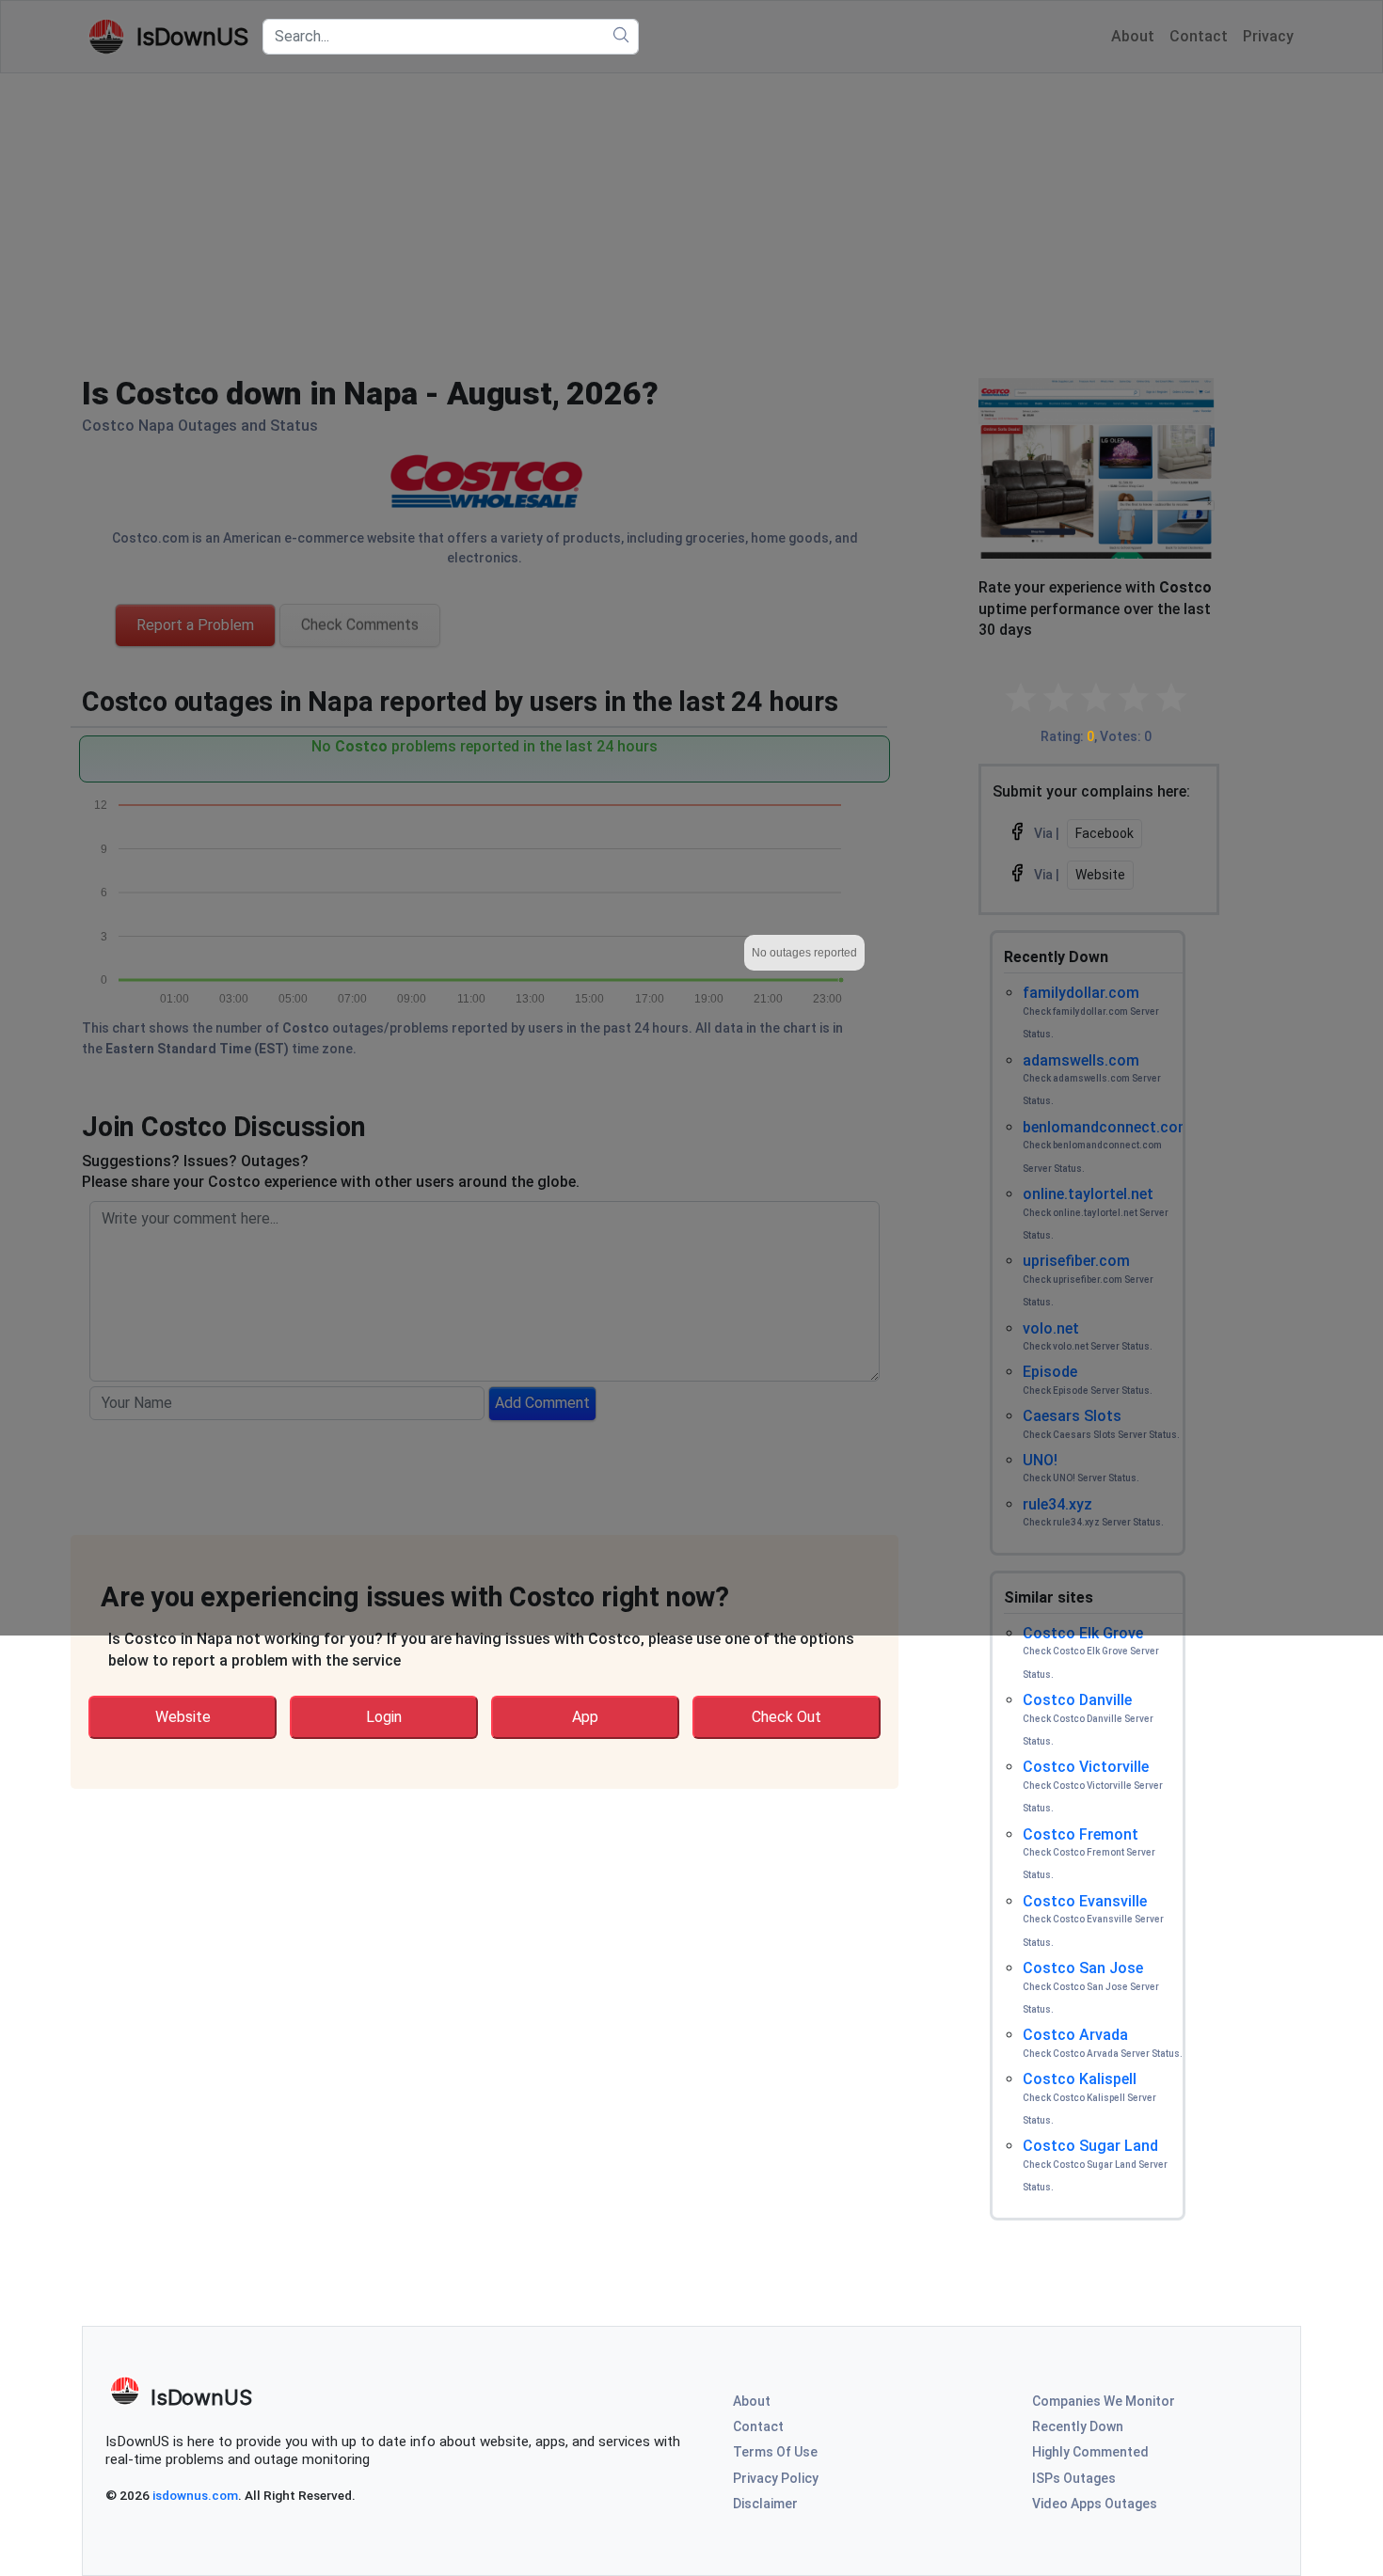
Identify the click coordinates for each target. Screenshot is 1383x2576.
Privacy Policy (776, 2478)
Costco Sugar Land (1090, 2146)
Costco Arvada (1075, 2035)
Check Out (787, 1717)
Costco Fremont (1081, 1834)
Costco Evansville (1085, 1901)
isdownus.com (195, 2495)
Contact (758, 2426)
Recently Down (1078, 2426)
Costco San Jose (1083, 1968)
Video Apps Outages (1095, 2504)
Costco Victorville (1086, 1767)
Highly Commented (1090, 2452)
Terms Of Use (775, 2452)
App (585, 1717)
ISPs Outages (1074, 2478)
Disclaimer (765, 2504)
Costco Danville (1077, 1700)
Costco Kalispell (1080, 2079)
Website (183, 1717)
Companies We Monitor (1104, 2401)
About (752, 2401)
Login (384, 1717)
